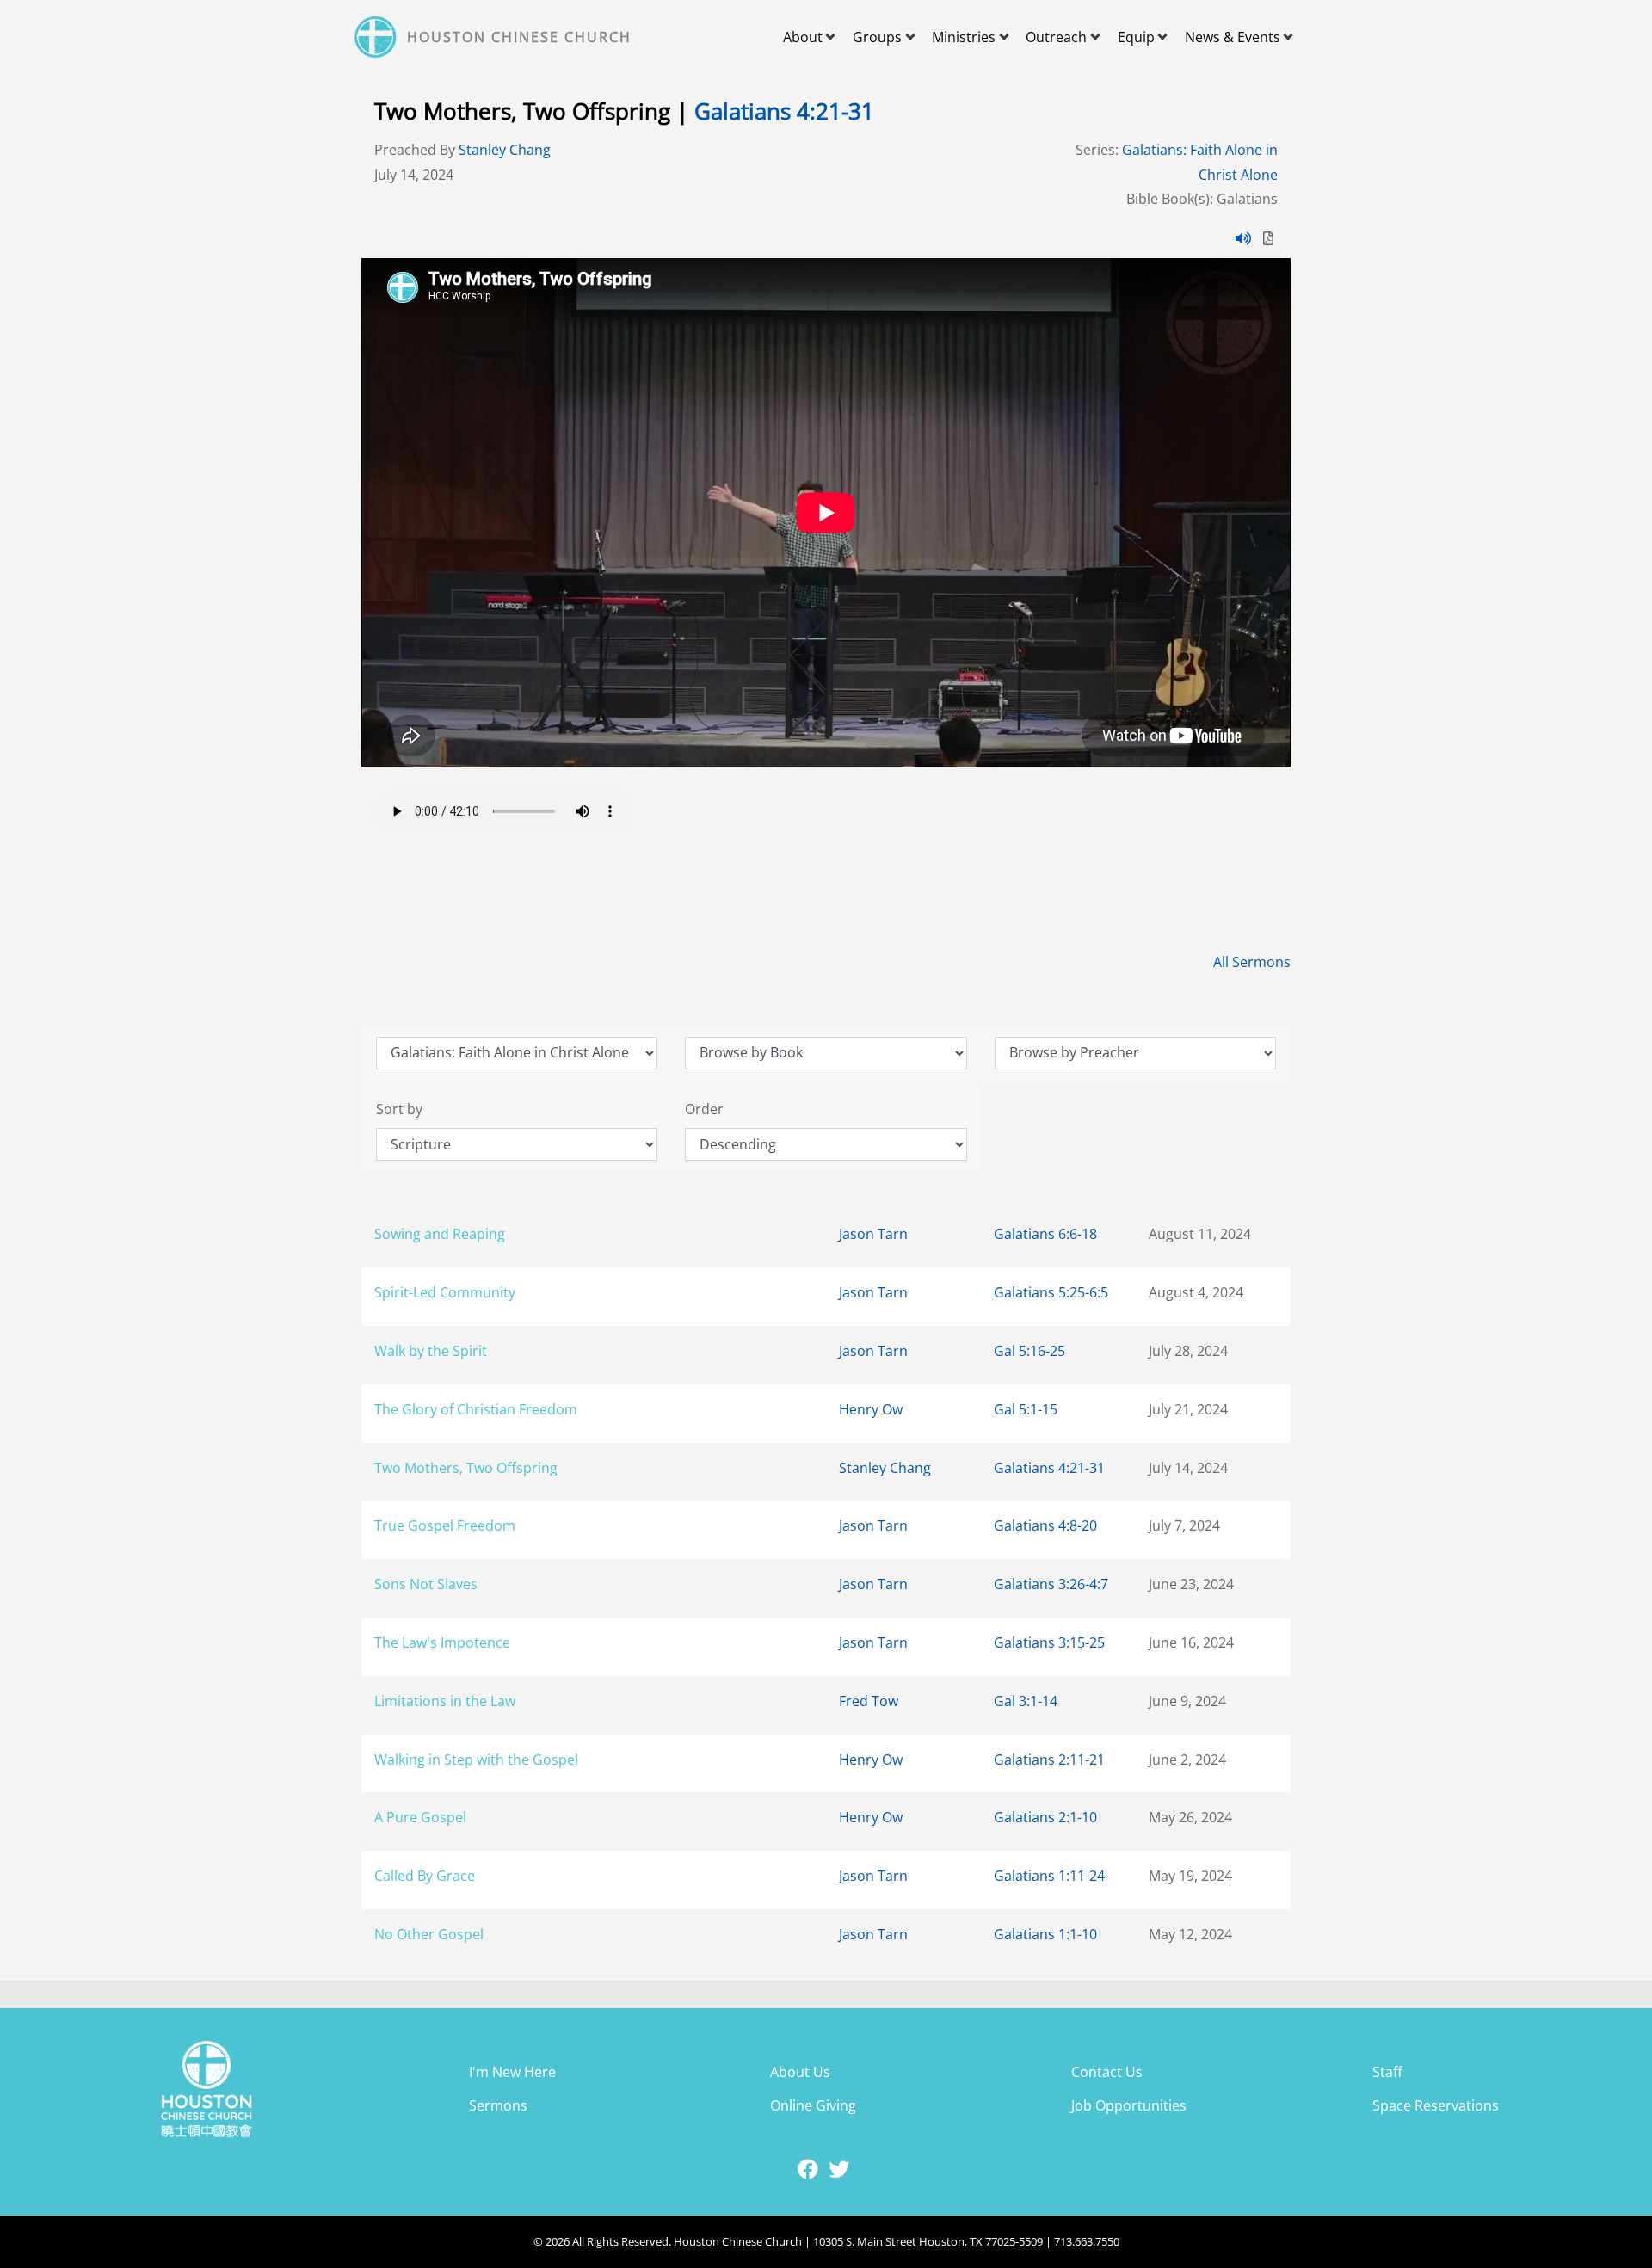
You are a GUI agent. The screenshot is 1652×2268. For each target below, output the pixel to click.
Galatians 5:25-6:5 (1051, 1292)
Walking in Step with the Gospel (476, 1760)
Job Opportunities (1129, 2105)
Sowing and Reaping (440, 1234)
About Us (800, 2072)
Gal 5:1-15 (1026, 1409)
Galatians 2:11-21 (1049, 1760)
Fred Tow (869, 1701)
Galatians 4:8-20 (1045, 1525)
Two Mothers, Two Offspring (466, 1468)
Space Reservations (1436, 2105)
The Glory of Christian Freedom (476, 1409)
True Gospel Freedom (445, 1525)
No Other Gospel (429, 1934)
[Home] (378, 37)
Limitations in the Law (445, 1701)
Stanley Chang (505, 150)
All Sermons (1252, 962)
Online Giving (813, 2105)
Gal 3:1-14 (1026, 1701)
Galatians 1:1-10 (1045, 1934)
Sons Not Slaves (426, 1584)
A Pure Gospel (420, 1817)
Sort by (399, 1109)
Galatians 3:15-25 (1049, 1642)
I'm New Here (512, 2072)
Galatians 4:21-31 (784, 111)
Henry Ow (871, 1409)
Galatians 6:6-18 (1045, 1234)
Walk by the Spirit (431, 1351)
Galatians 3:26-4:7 (1051, 1584)
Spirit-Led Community (445, 1292)
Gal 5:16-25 (1029, 1351)
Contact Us (1107, 2072)
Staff (1387, 2072)
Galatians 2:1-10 (1045, 1817)
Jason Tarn (873, 1234)
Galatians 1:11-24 (1049, 1876)
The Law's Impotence (442, 1642)
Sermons (498, 2105)
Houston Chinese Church (519, 37)
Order (704, 1109)
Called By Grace (425, 1876)
